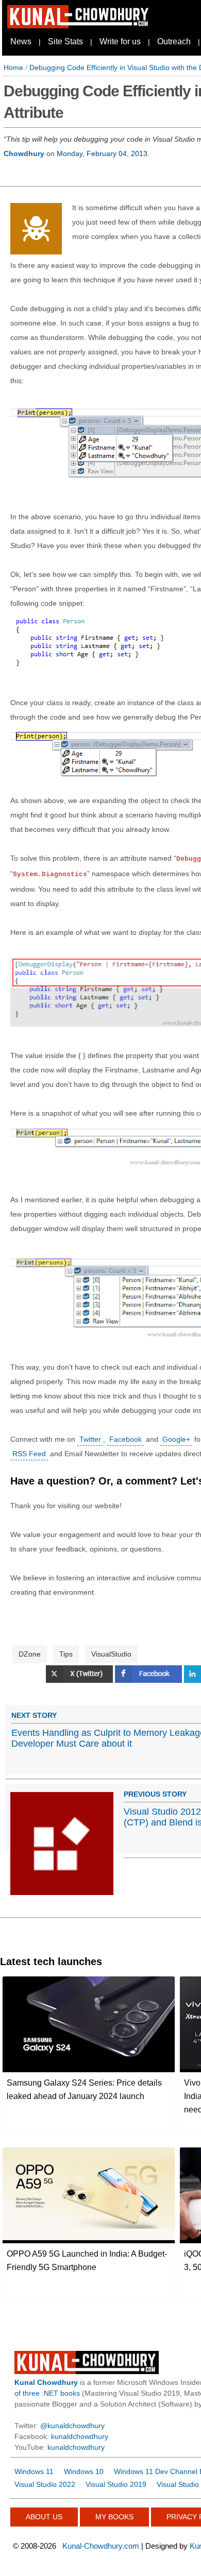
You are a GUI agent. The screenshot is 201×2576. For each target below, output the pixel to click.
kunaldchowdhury (80, 2436)
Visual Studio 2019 (116, 2484)
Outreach (174, 41)
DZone (30, 1654)
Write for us (120, 41)
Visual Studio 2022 (45, 2484)
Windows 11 (34, 2471)
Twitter (90, 1439)
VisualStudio (111, 1654)
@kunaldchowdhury (72, 2426)
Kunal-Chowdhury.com (101, 2546)
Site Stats (65, 41)
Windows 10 (84, 2471)
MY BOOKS (114, 2517)
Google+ (176, 1439)
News (21, 41)
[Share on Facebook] (149, 1680)
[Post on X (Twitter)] (80, 1680)
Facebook (125, 1439)
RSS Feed (29, 1454)
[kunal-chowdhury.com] (79, 26)
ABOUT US (44, 2517)
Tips (66, 1654)
